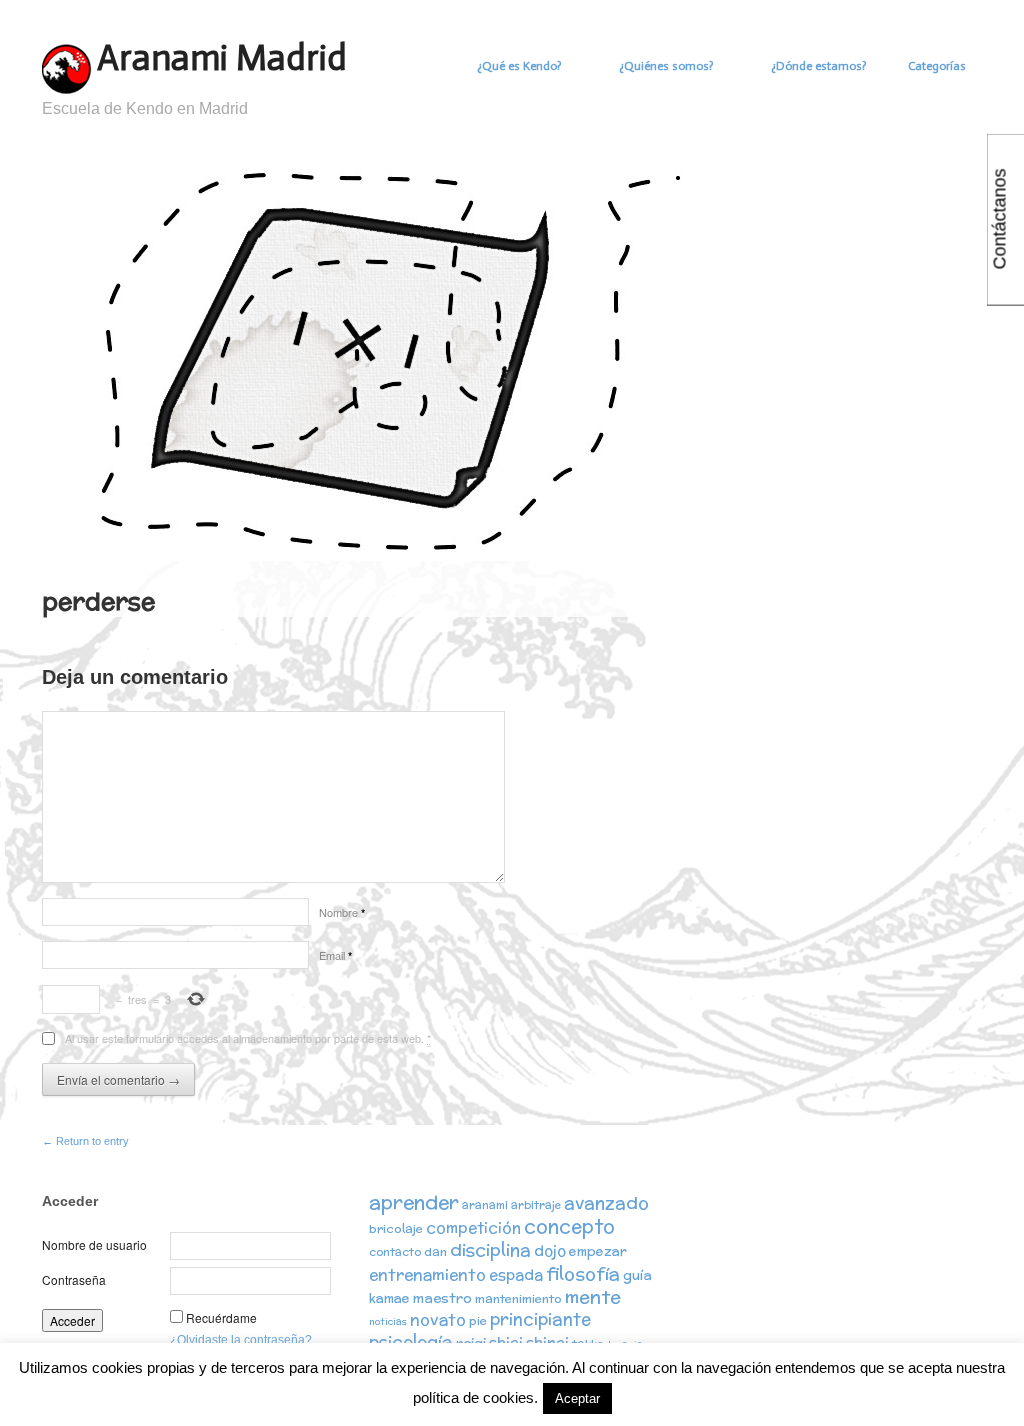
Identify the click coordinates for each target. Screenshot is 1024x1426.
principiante (540, 1319)
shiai (506, 1342)
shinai (547, 1342)
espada (516, 1274)
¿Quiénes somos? (666, 66)
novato (438, 1319)
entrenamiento (427, 1274)
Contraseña (74, 1279)
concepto (569, 1226)
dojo (550, 1250)
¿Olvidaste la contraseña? (241, 1340)
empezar (598, 1251)
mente (593, 1296)
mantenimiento (518, 1298)
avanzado (606, 1202)
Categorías (937, 66)
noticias (388, 1321)
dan (435, 1251)
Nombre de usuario (94, 1244)
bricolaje (396, 1228)
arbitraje (536, 1205)
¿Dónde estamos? (818, 66)
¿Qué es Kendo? (519, 66)
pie (478, 1320)
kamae (389, 1298)
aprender (414, 1202)
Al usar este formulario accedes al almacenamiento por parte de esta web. (248, 1038)
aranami (485, 1205)
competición (473, 1227)
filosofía (583, 1273)
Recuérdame (221, 1317)
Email (335, 955)
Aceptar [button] (577, 1398)
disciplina (490, 1249)
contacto (395, 1252)
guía (637, 1275)
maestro (442, 1298)
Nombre (342, 912)
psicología (411, 1342)
